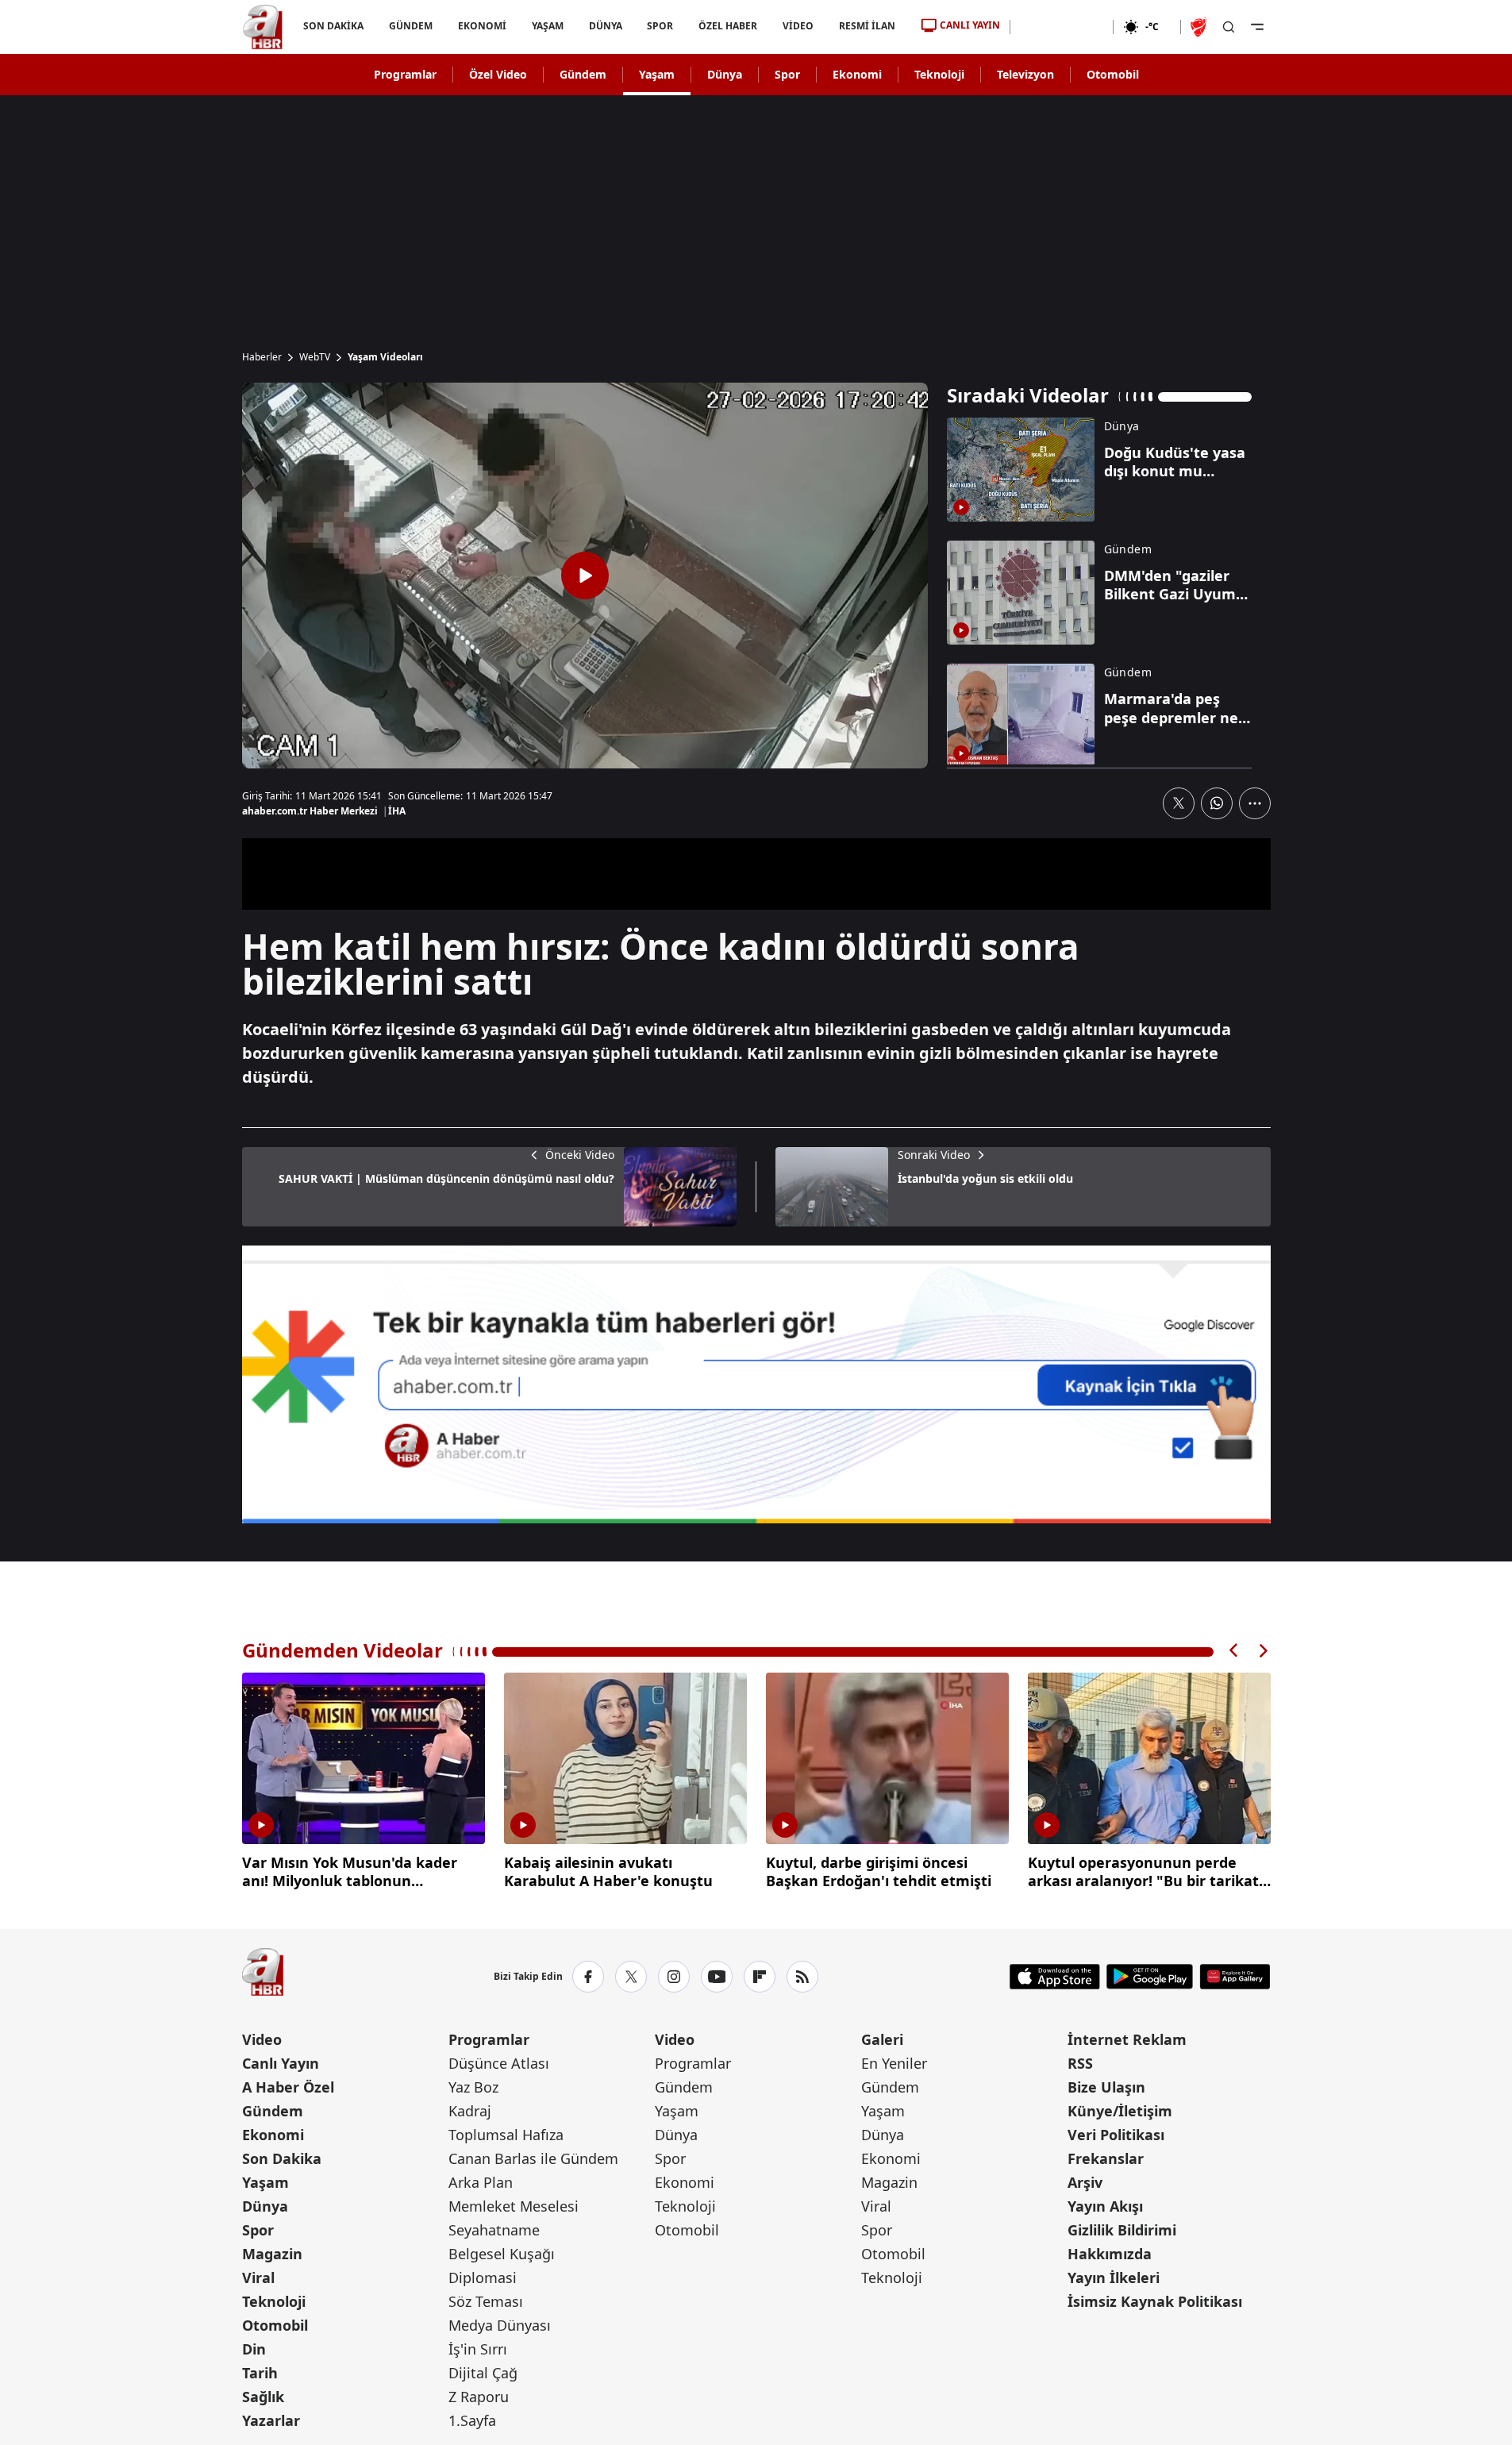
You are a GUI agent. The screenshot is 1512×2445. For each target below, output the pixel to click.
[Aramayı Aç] (1229, 27)
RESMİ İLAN (867, 26)
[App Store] (1055, 1977)
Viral (258, 2278)
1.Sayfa (472, 2420)
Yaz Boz (473, 2087)
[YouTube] (717, 1977)
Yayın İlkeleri (1114, 2278)
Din (254, 2349)
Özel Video (498, 74)
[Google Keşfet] (756, 1384)
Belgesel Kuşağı (502, 2254)
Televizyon (1025, 74)
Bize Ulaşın (1106, 2087)
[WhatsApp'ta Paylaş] (1217, 803)
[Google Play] (1150, 1977)
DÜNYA (605, 26)
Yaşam (657, 74)
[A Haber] (263, 27)
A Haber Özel (288, 2087)
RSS (1080, 2063)
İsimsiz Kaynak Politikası (1155, 2301)
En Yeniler (894, 2063)
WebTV (315, 357)
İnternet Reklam (1127, 2039)
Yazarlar (271, 2420)
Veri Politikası (1116, 2135)
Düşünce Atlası (499, 2063)
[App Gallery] (1235, 1977)
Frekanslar (1106, 2158)
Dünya (725, 74)
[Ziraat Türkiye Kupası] (1200, 27)
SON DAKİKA (333, 26)
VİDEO (798, 26)
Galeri (882, 2039)
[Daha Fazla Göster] (1255, 803)
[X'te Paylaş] (1179, 803)
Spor (787, 74)
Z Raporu (479, 2397)
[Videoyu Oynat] (585, 576)
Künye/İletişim (1120, 2111)
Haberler (262, 357)
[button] (1234, 1651)
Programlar (405, 74)
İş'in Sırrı (478, 2349)
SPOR (660, 26)
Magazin (272, 2254)
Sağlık (263, 2397)
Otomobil (1113, 74)
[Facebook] (588, 1977)
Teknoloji (939, 74)
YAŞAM (547, 26)
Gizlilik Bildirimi (1122, 2230)
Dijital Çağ (483, 2373)
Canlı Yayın (281, 2063)
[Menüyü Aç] (1257, 27)
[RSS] (802, 1977)
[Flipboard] (760, 1977)
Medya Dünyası (500, 2325)
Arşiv (1085, 2182)
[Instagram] (674, 1977)
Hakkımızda (1110, 2254)
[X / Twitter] (631, 1977)
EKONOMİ (481, 26)
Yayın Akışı (1105, 2206)
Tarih (260, 2373)
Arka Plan (481, 2182)
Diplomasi (483, 2278)
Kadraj (470, 2111)
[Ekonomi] (1062, 27)
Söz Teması (486, 2301)
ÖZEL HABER (728, 26)
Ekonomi (857, 74)
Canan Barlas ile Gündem (533, 2158)
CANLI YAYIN (970, 25)
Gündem (583, 74)
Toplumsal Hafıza (506, 2135)
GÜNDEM (410, 26)
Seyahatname (494, 2230)
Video (262, 2039)
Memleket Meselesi (514, 2206)
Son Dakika (282, 2158)
